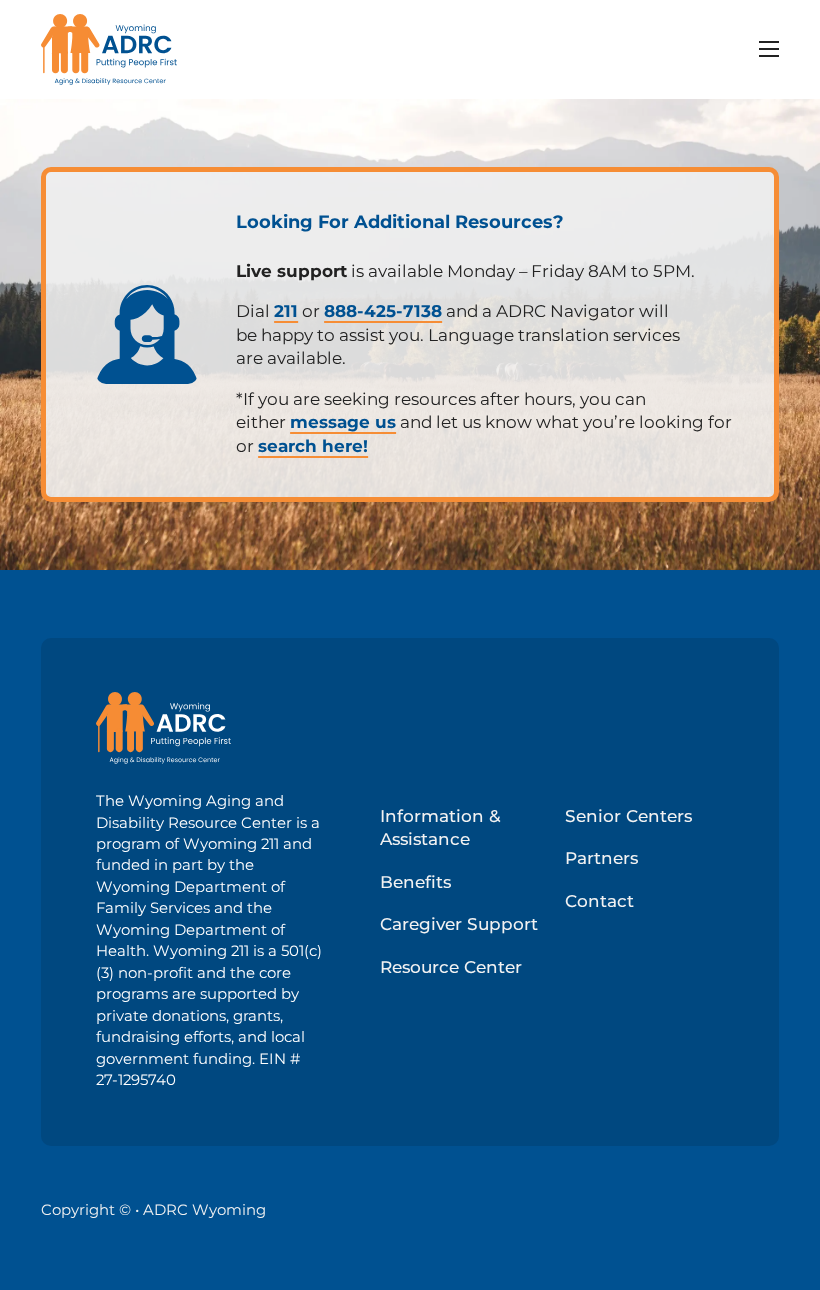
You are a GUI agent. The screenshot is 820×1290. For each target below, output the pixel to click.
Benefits (415, 882)
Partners (601, 858)
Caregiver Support (459, 924)
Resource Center (451, 967)
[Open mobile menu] (769, 49)
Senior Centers (628, 816)
